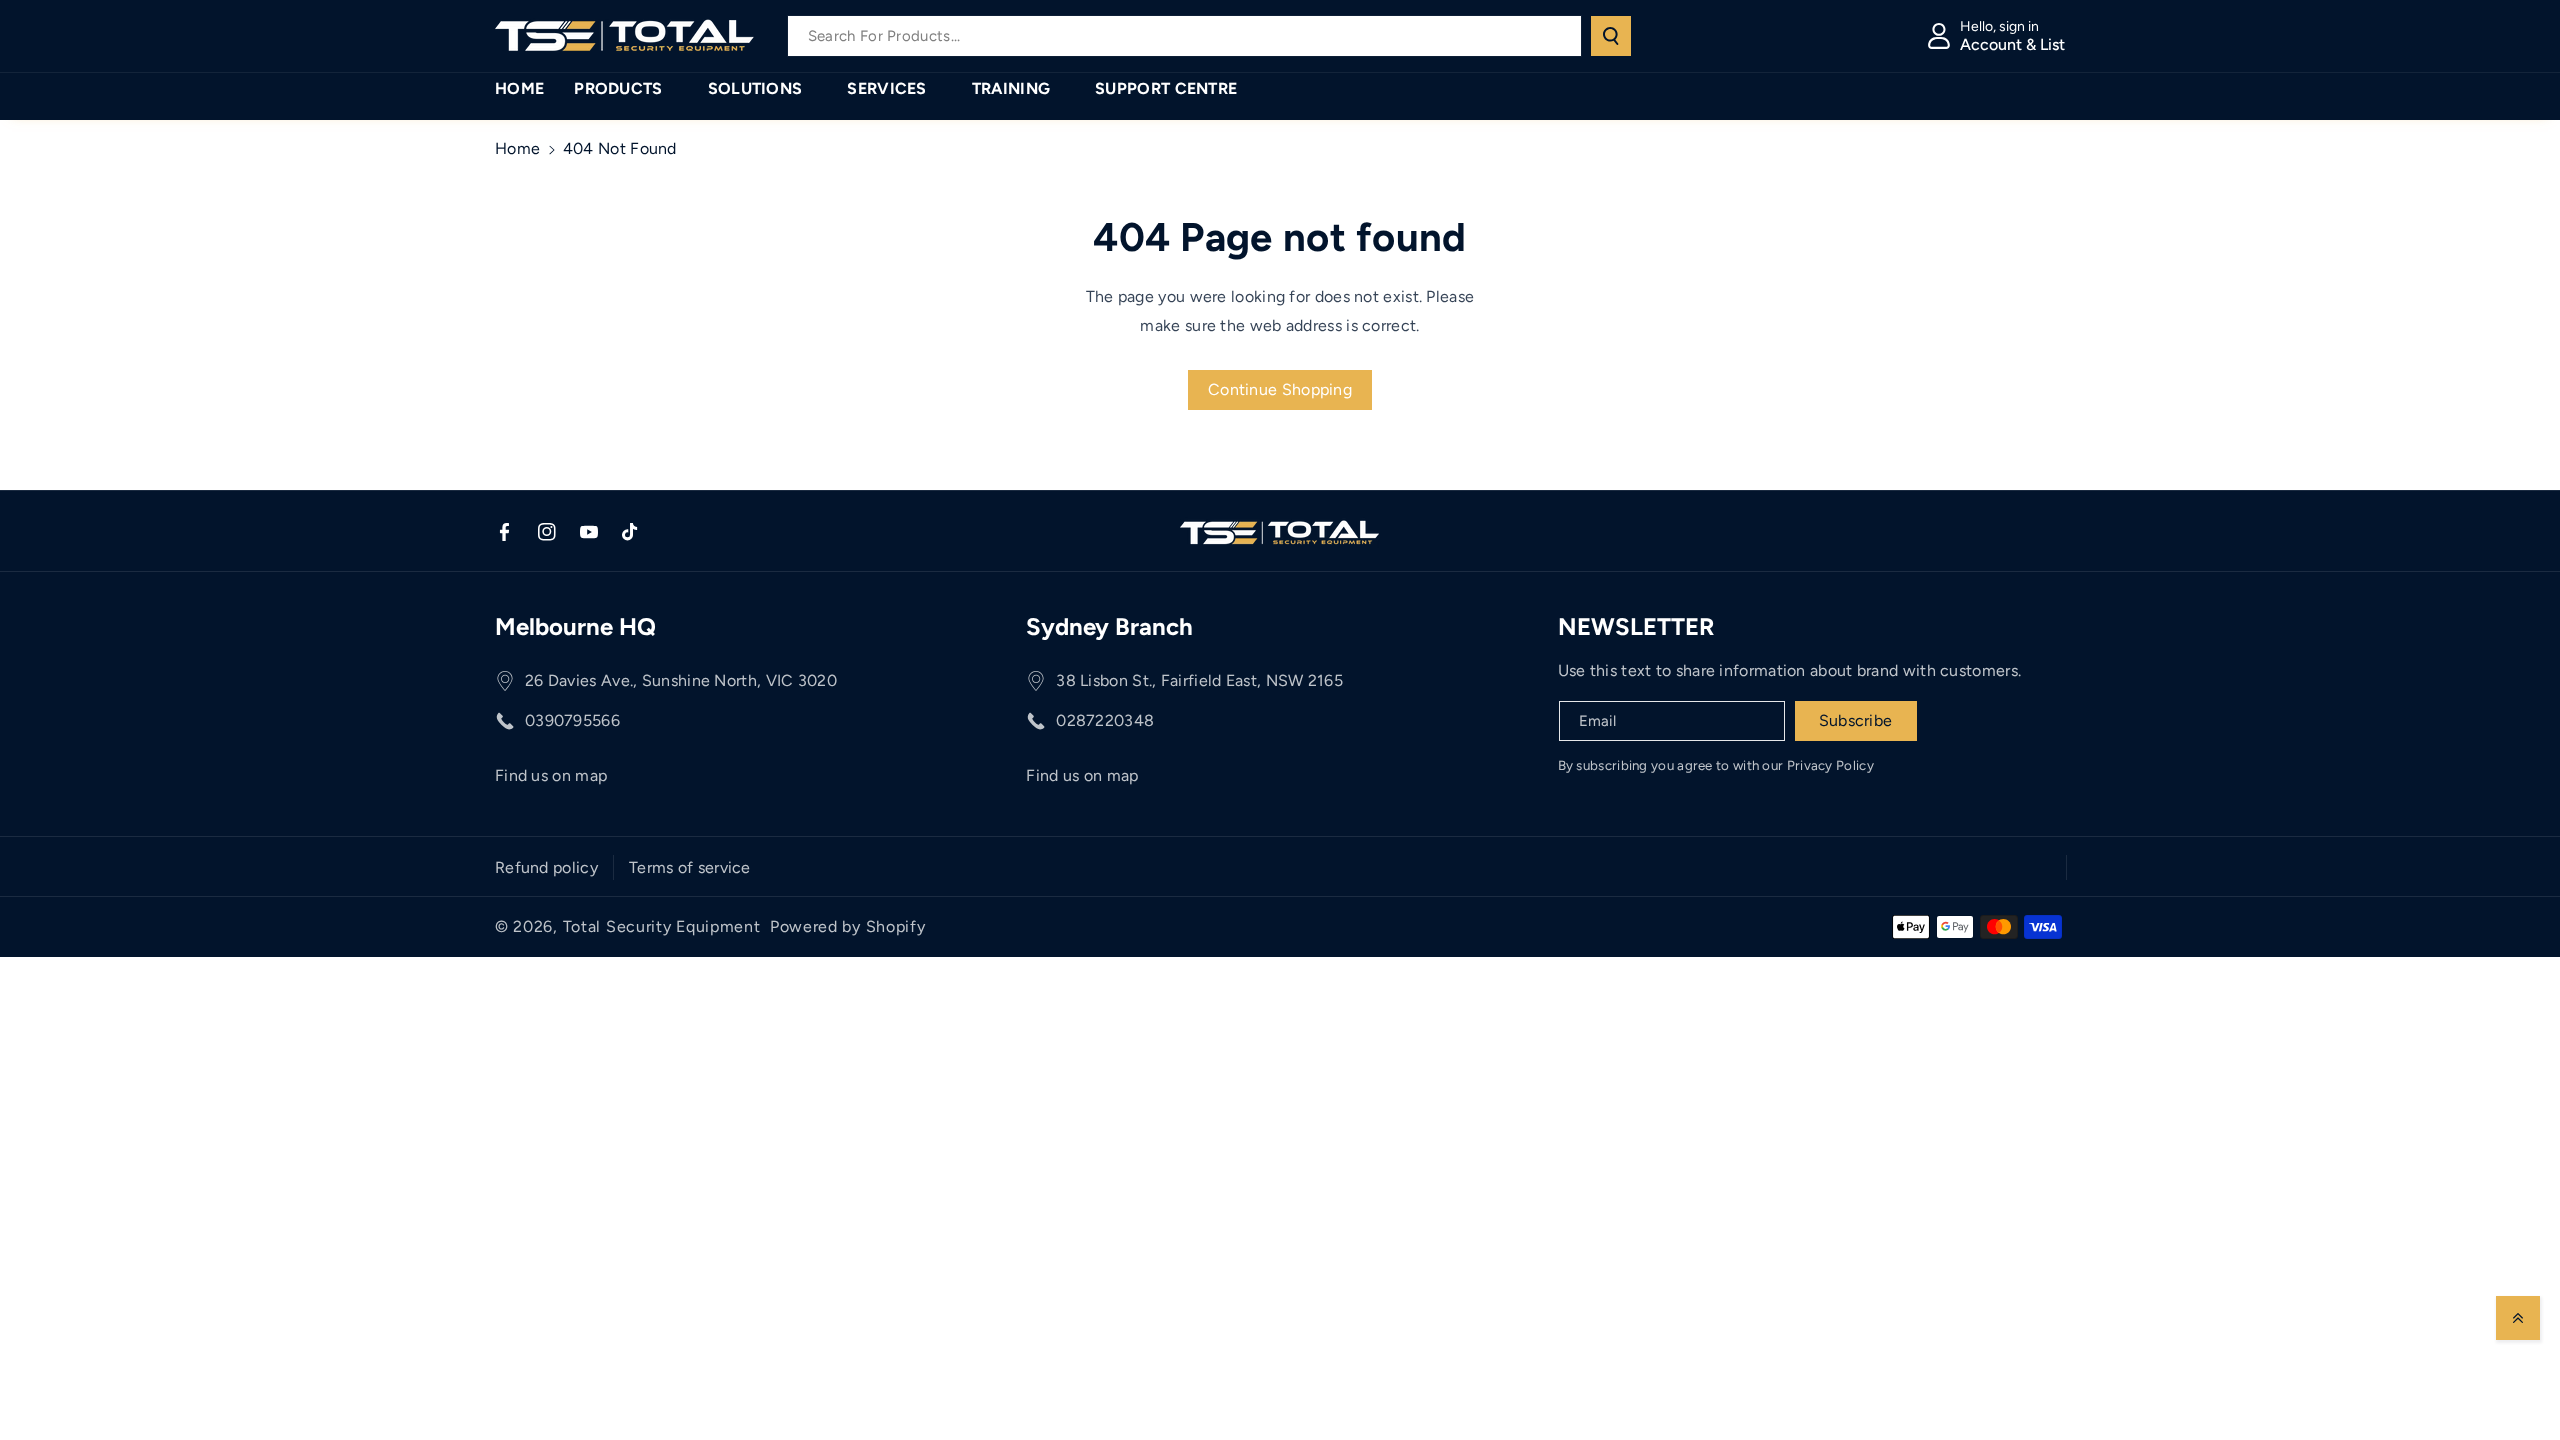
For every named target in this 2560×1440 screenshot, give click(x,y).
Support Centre (1166, 88)
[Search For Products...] (1611, 36)
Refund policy (546, 867)
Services (886, 88)
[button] (625, 89)
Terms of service (690, 867)
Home (517, 148)
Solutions (755, 88)
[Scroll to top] (2518, 1318)
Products (618, 88)
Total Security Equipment (662, 926)
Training (1011, 88)
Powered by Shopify (848, 926)
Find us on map (551, 775)
